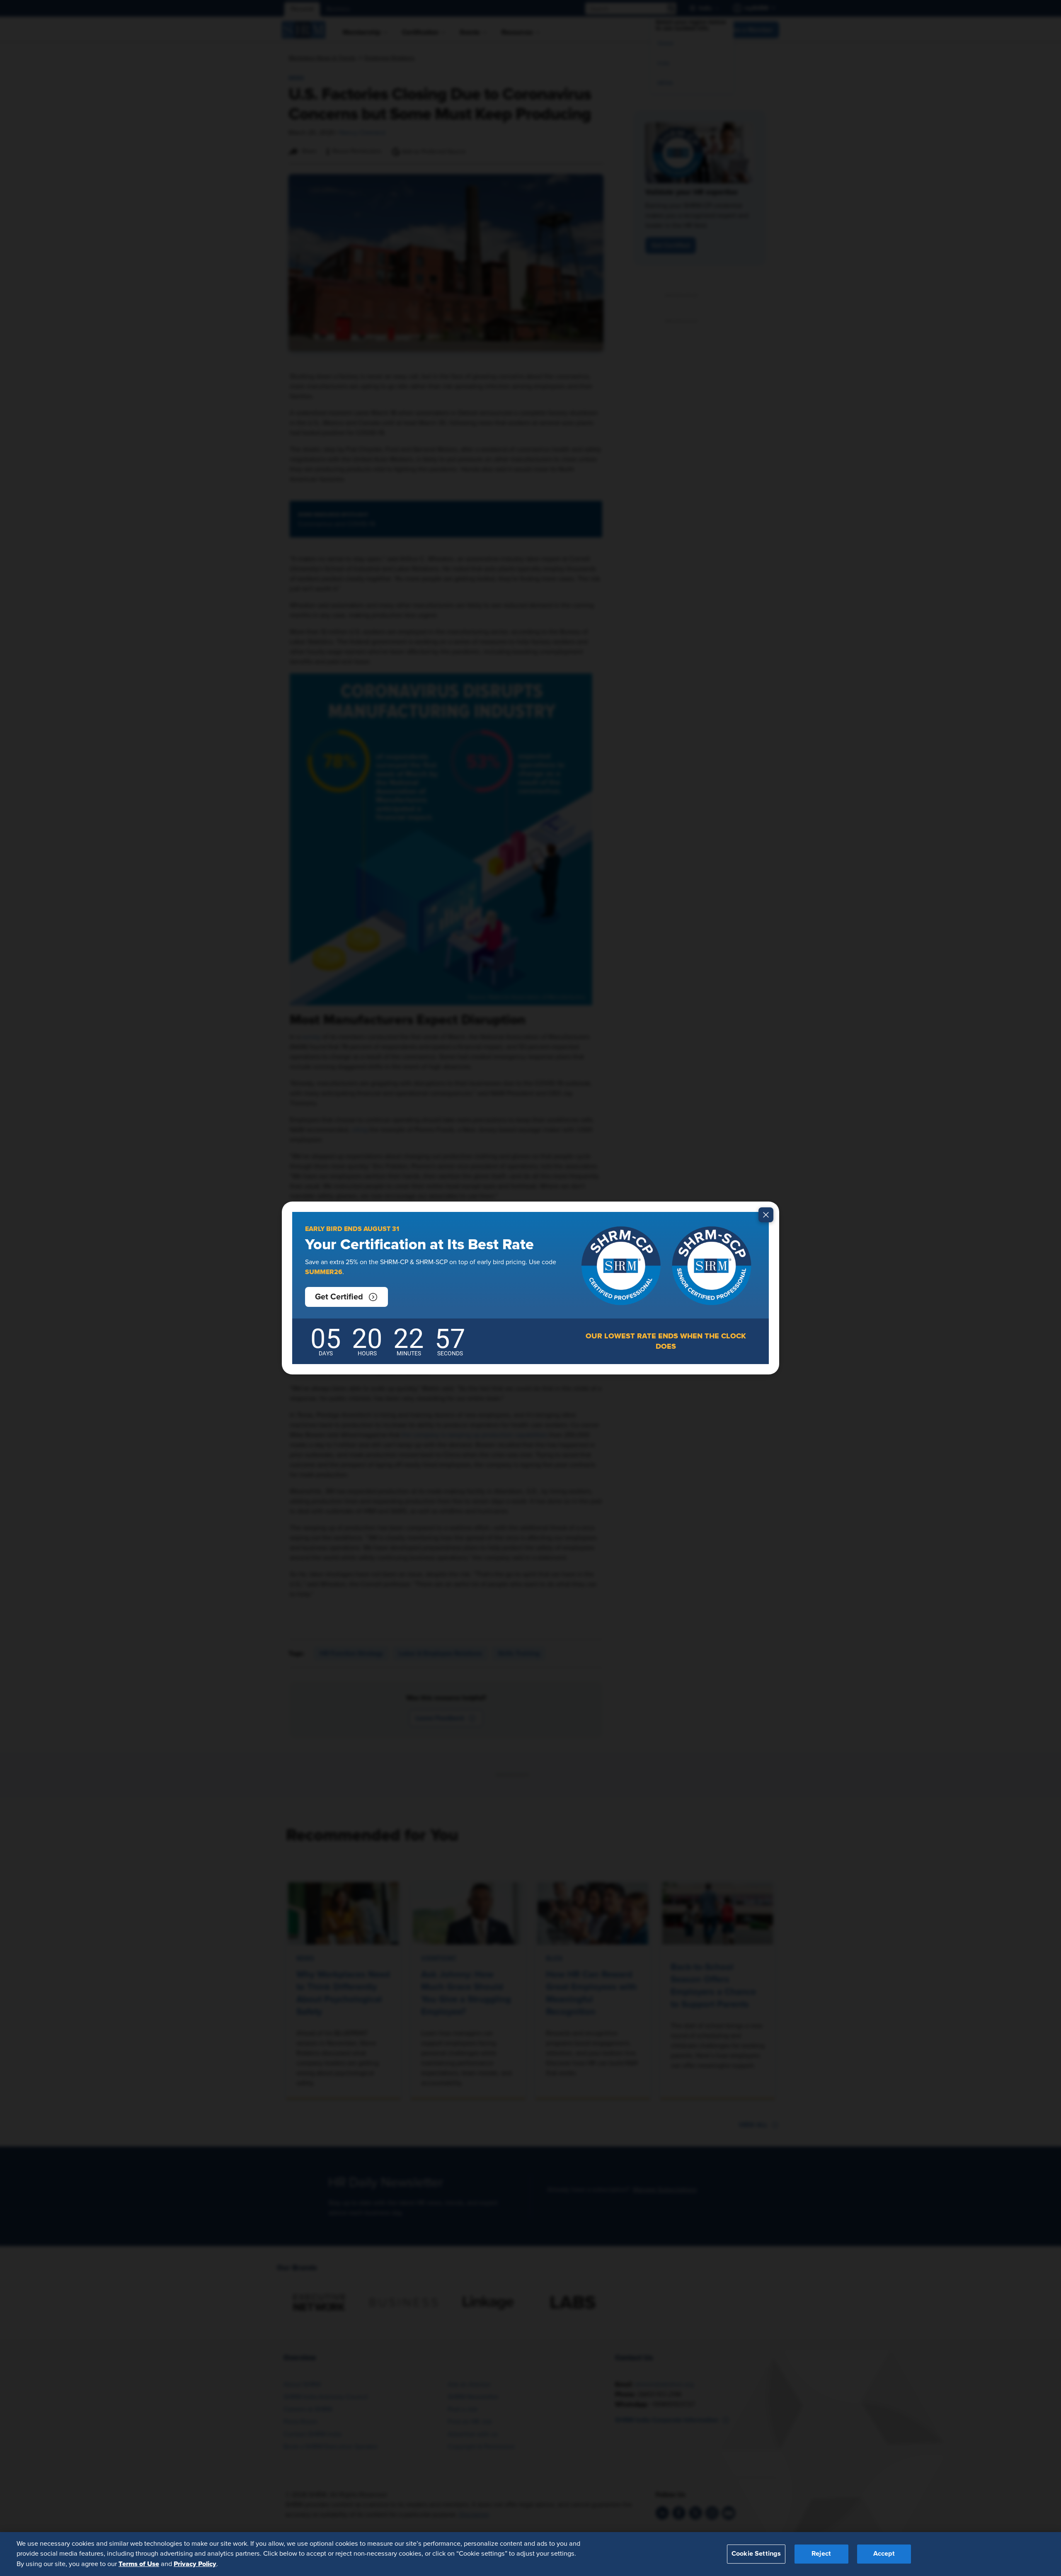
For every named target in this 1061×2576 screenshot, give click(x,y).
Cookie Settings (756, 2554)
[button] (346, 1297)
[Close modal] (766, 1215)
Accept (884, 2554)
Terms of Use (139, 2564)
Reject (821, 2554)
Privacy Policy (195, 2564)
